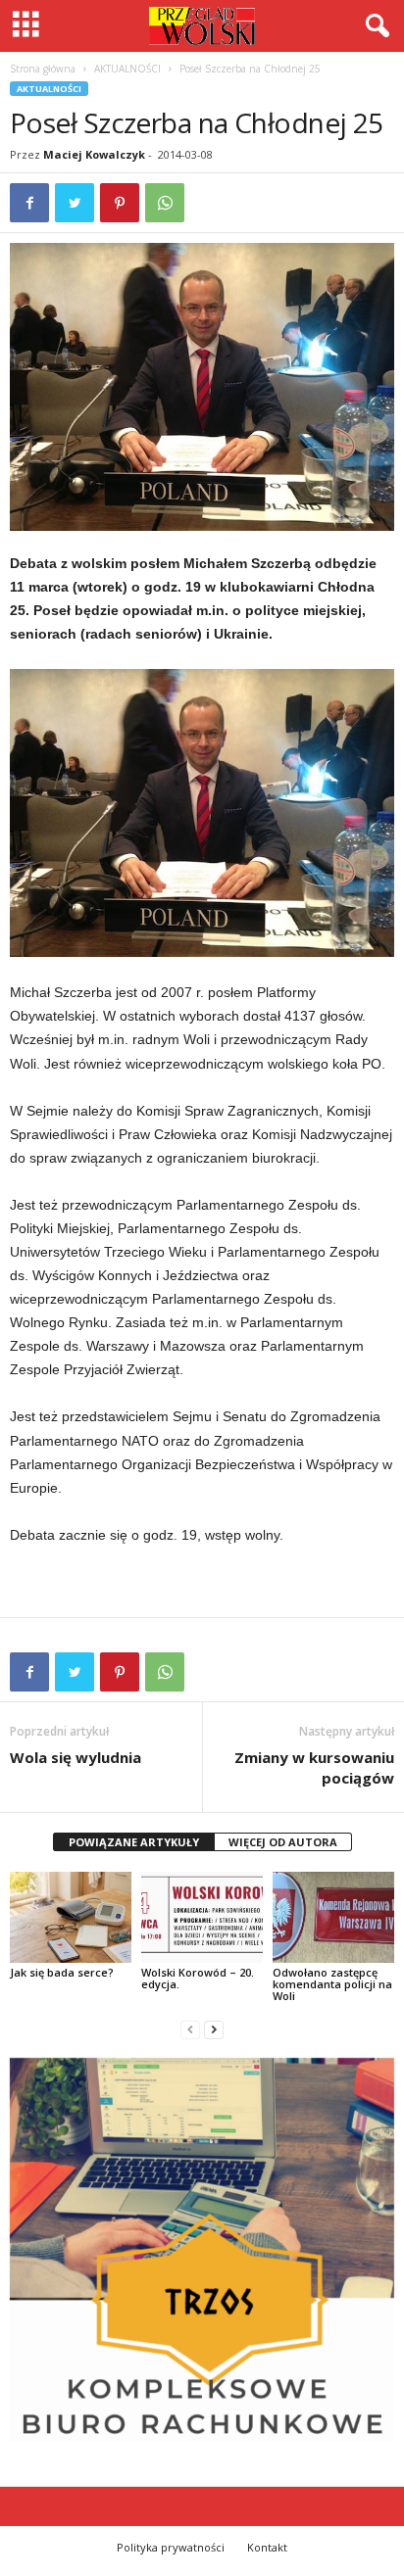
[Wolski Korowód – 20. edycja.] (202, 1917)
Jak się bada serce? (62, 1972)
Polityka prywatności (171, 2547)
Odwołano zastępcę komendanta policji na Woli (332, 1984)
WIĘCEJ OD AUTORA (283, 1842)
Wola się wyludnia (76, 1757)
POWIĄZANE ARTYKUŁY (134, 1842)
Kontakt (267, 2547)
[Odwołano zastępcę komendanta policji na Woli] (333, 1917)
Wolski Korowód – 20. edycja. (198, 1978)
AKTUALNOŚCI (127, 69)
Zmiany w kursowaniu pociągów (314, 1767)
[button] (374, 26)
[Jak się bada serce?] (71, 1917)
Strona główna (43, 69)
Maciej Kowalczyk (94, 154)
